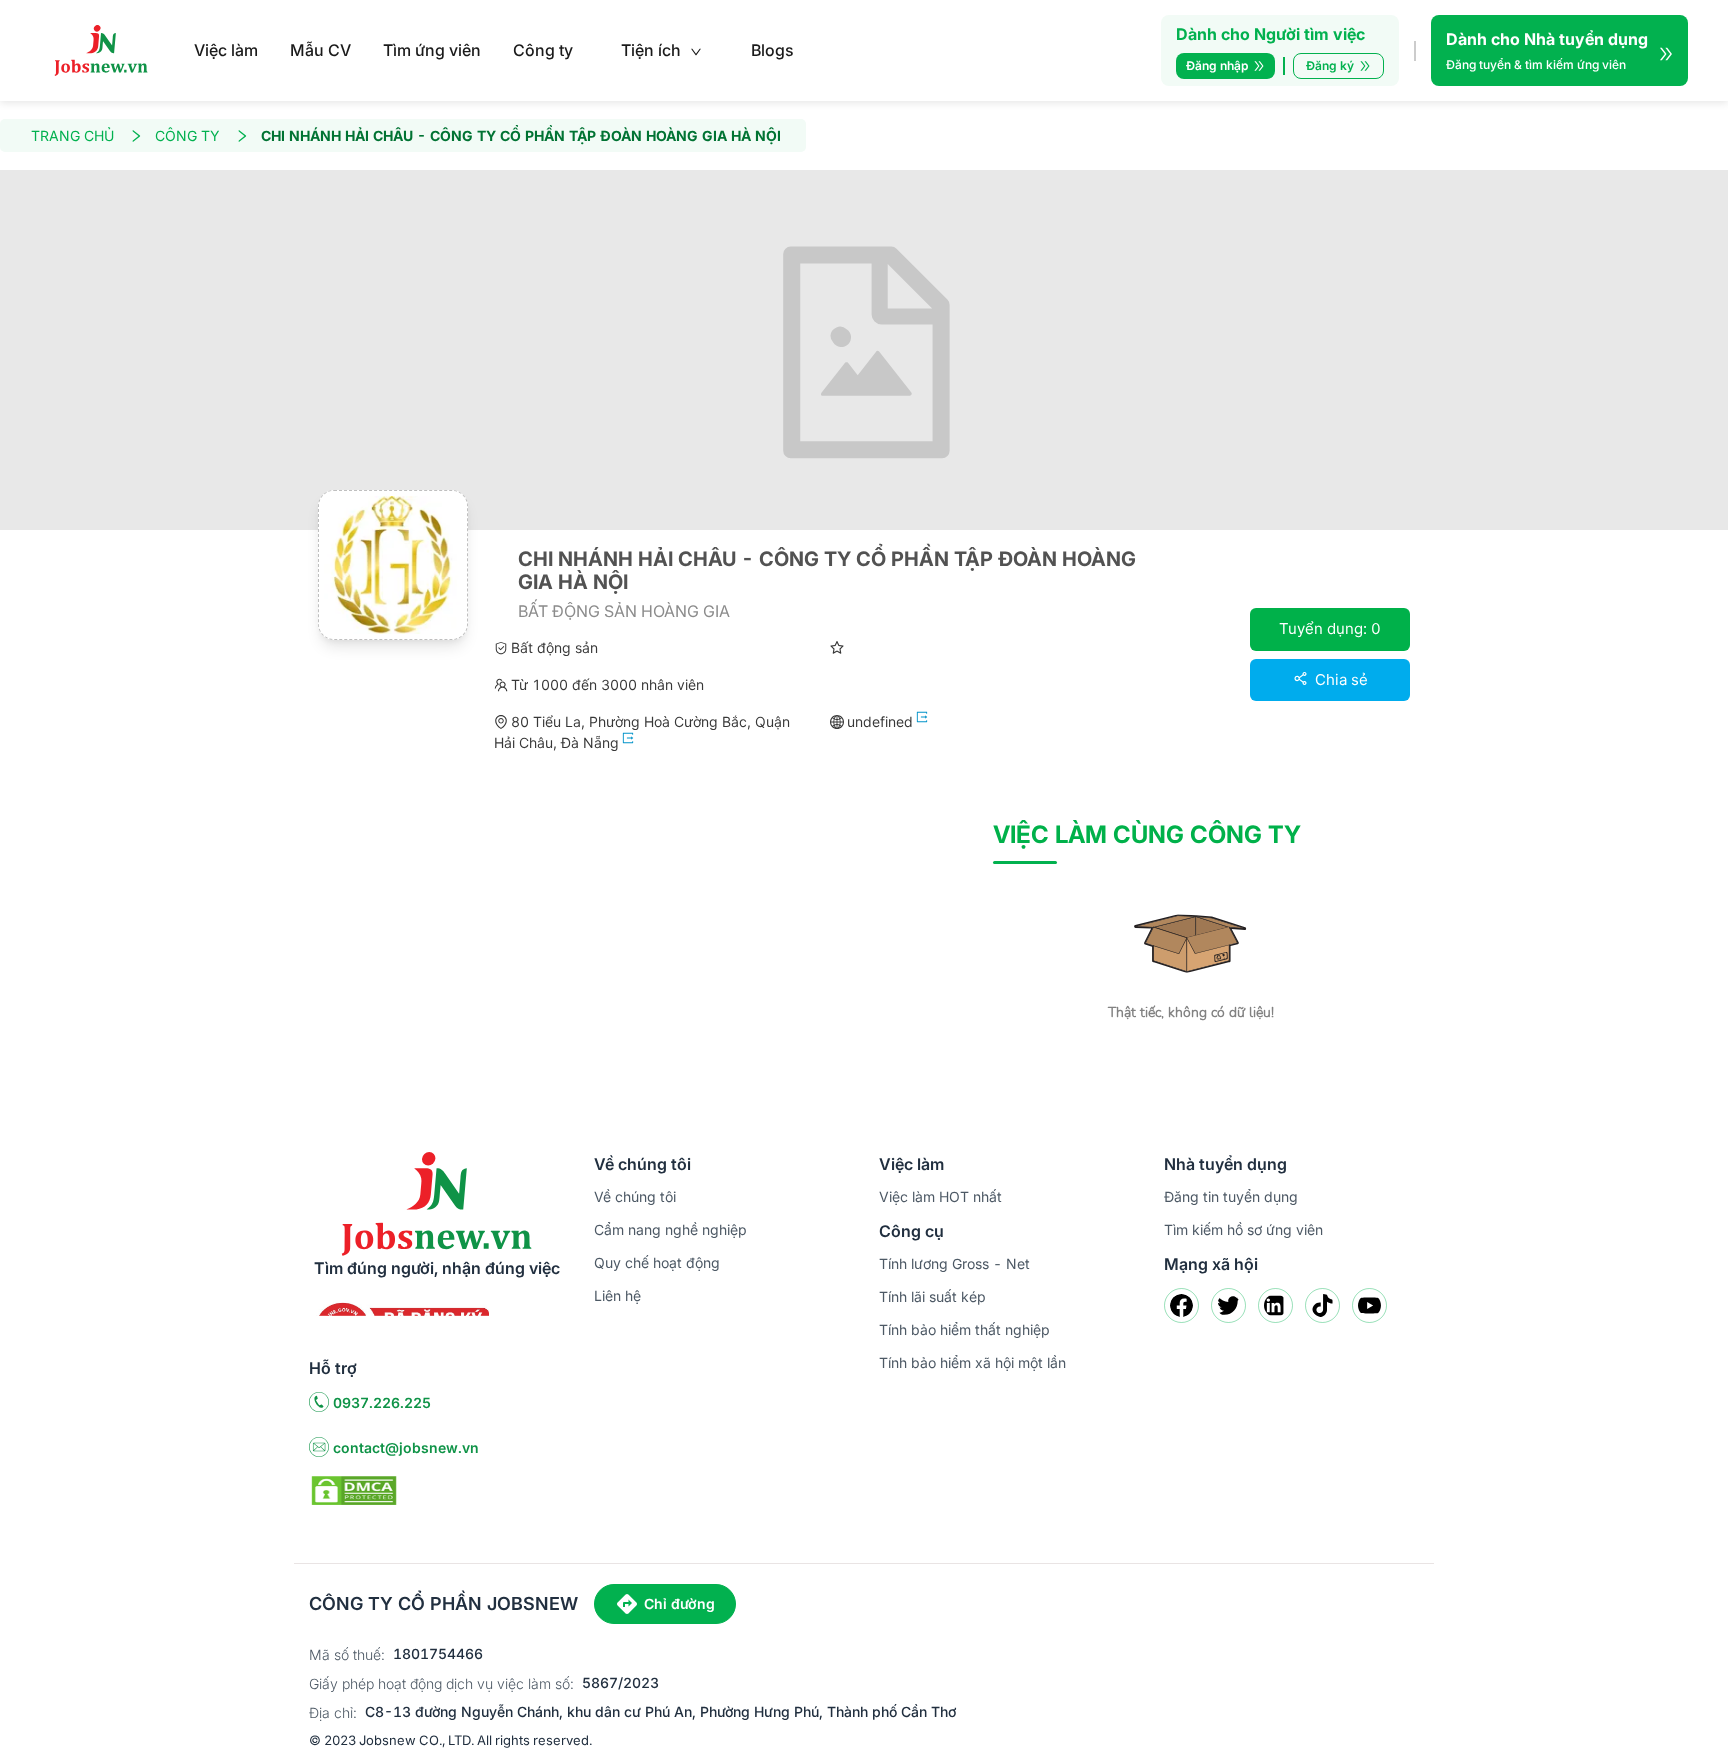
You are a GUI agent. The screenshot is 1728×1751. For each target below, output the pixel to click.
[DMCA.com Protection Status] (354, 1489)
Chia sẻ (1339, 679)
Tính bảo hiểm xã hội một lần (972, 1362)
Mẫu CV (320, 50)
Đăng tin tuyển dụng (1231, 1196)
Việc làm (226, 50)
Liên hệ (617, 1295)
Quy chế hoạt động (657, 1262)
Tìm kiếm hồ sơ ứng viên (1243, 1229)
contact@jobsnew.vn (406, 1447)
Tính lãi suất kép (932, 1296)
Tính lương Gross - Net (954, 1263)
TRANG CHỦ (72, 135)
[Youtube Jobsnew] (1369, 1305)
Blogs (772, 50)
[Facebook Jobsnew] (1181, 1305)
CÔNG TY (187, 135)
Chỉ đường (679, 1603)
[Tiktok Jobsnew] (1322, 1305)
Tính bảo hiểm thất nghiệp (964, 1329)
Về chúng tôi (635, 1196)
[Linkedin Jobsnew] (1275, 1305)
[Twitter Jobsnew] (1228, 1305)
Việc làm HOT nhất (940, 1196)
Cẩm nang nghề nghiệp (670, 1229)
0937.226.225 (382, 1402)
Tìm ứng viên (432, 50)
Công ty (543, 50)
